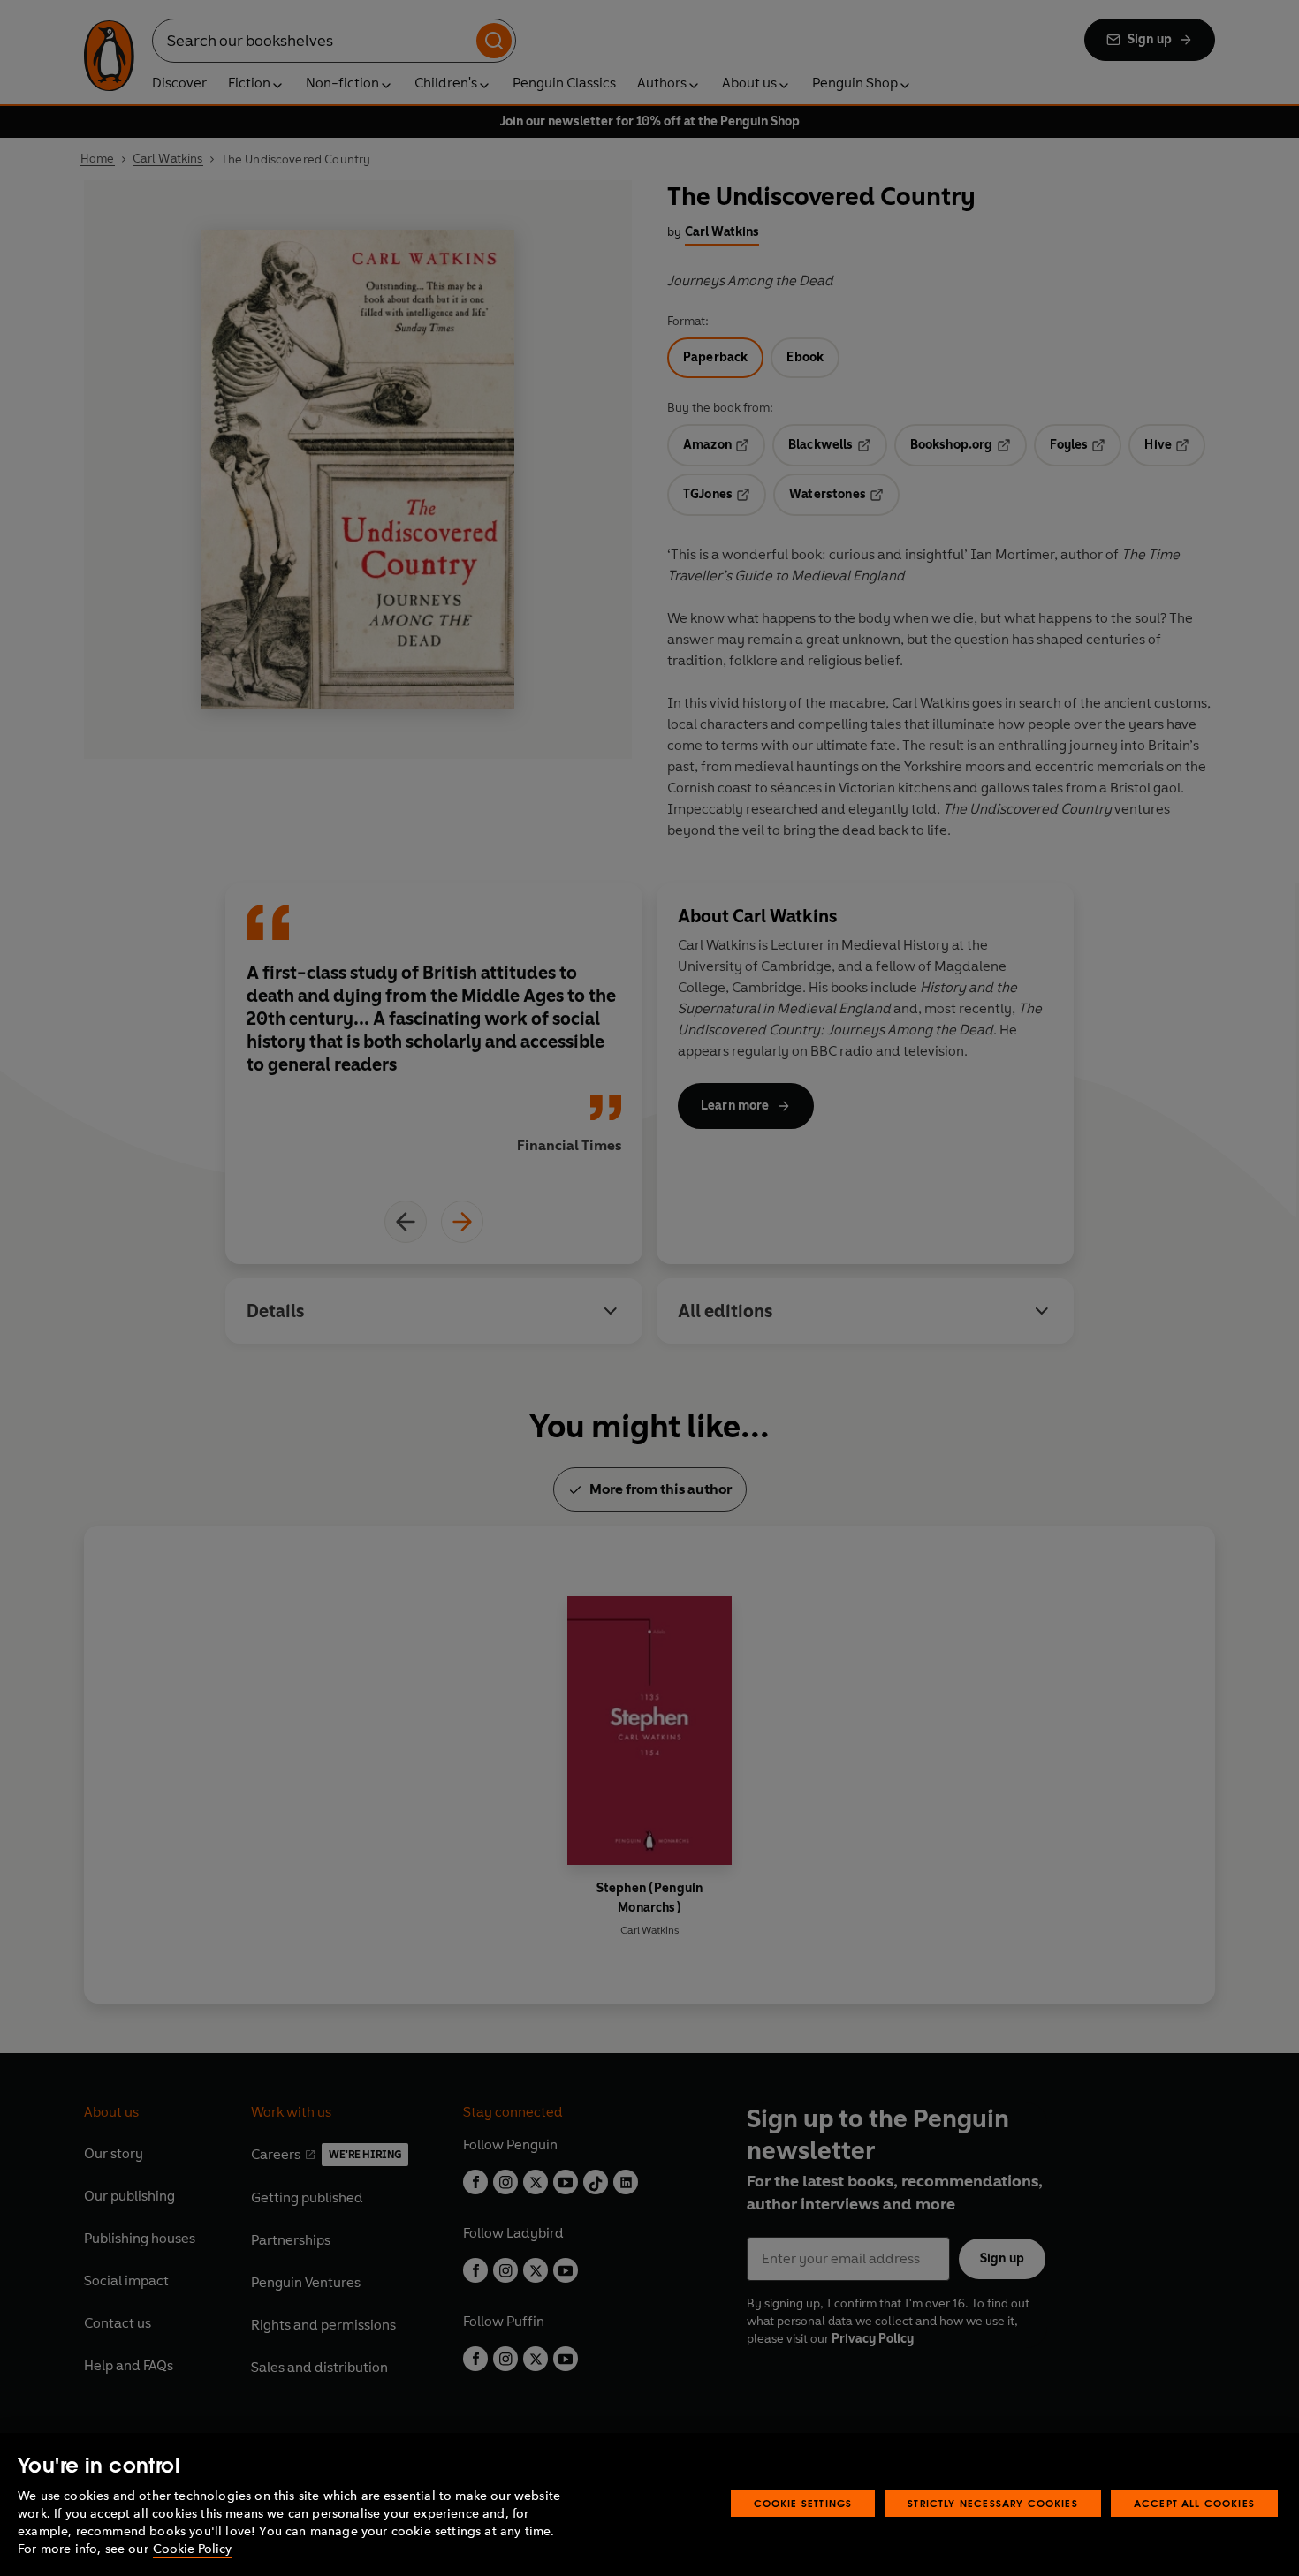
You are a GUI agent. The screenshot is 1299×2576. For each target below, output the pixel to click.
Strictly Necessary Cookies (993, 2503)
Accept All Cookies (1194, 2503)
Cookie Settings (803, 2503)
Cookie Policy (192, 2549)
